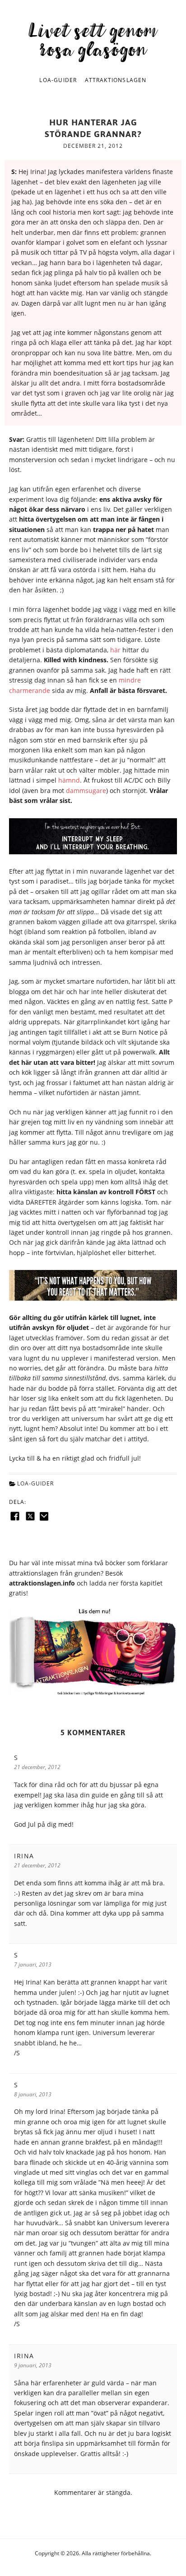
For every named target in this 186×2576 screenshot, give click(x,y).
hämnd (69, 780)
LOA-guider (58, 80)
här (115, 650)
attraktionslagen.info (42, 1583)
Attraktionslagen (116, 80)
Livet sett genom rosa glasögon (93, 39)
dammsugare (86, 791)
